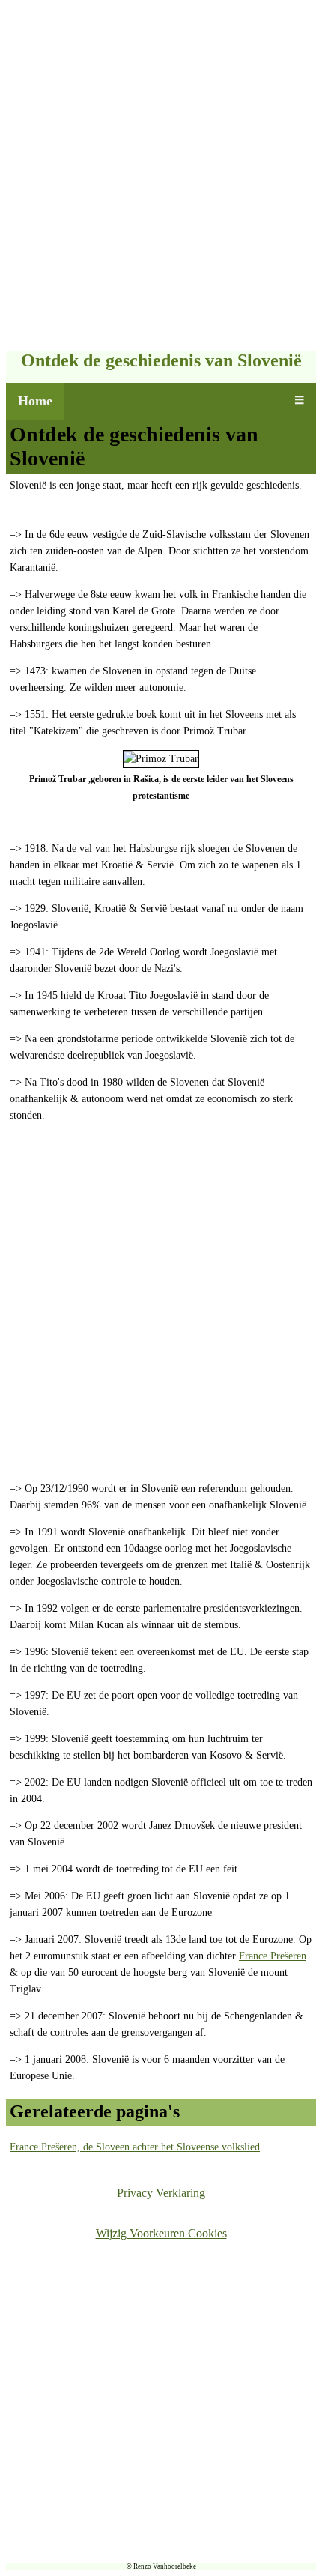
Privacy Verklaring (161, 2193)
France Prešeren (273, 1956)
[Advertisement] (161, 177)
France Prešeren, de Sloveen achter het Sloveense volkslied (135, 2147)
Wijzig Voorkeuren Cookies (161, 2233)
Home (35, 401)
